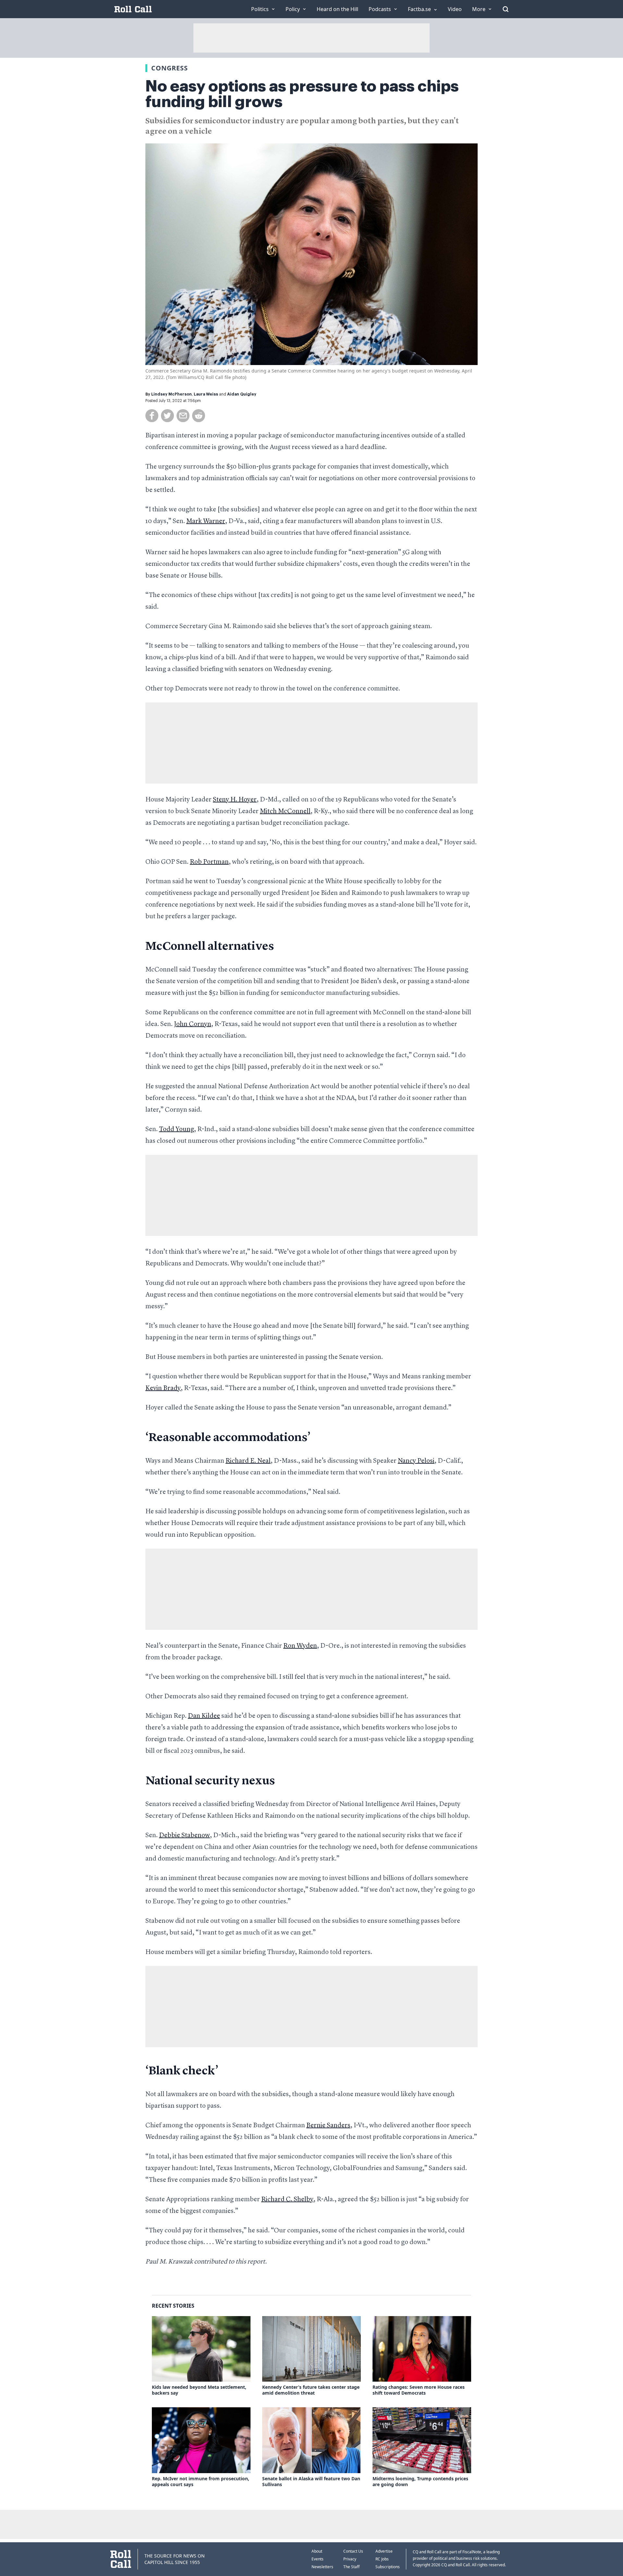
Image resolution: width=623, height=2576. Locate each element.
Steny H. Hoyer (235, 800)
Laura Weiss (206, 394)
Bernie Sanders (328, 2126)
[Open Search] (506, 9)
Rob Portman (209, 862)
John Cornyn (193, 1024)
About (317, 2551)
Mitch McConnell (285, 812)
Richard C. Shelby (287, 2200)
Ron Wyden (300, 1646)
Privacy (350, 2559)
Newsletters (322, 2567)
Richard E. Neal (248, 1461)
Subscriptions (388, 2567)
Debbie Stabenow (184, 1836)
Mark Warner (206, 521)
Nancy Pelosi (416, 1461)
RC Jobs (382, 2559)
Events (318, 2559)
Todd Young (177, 1129)
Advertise (384, 2551)
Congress (170, 68)
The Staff (351, 2567)
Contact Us (353, 2551)
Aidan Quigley (242, 394)
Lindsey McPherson (171, 394)
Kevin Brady (163, 1388)
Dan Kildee (204, 1716)
